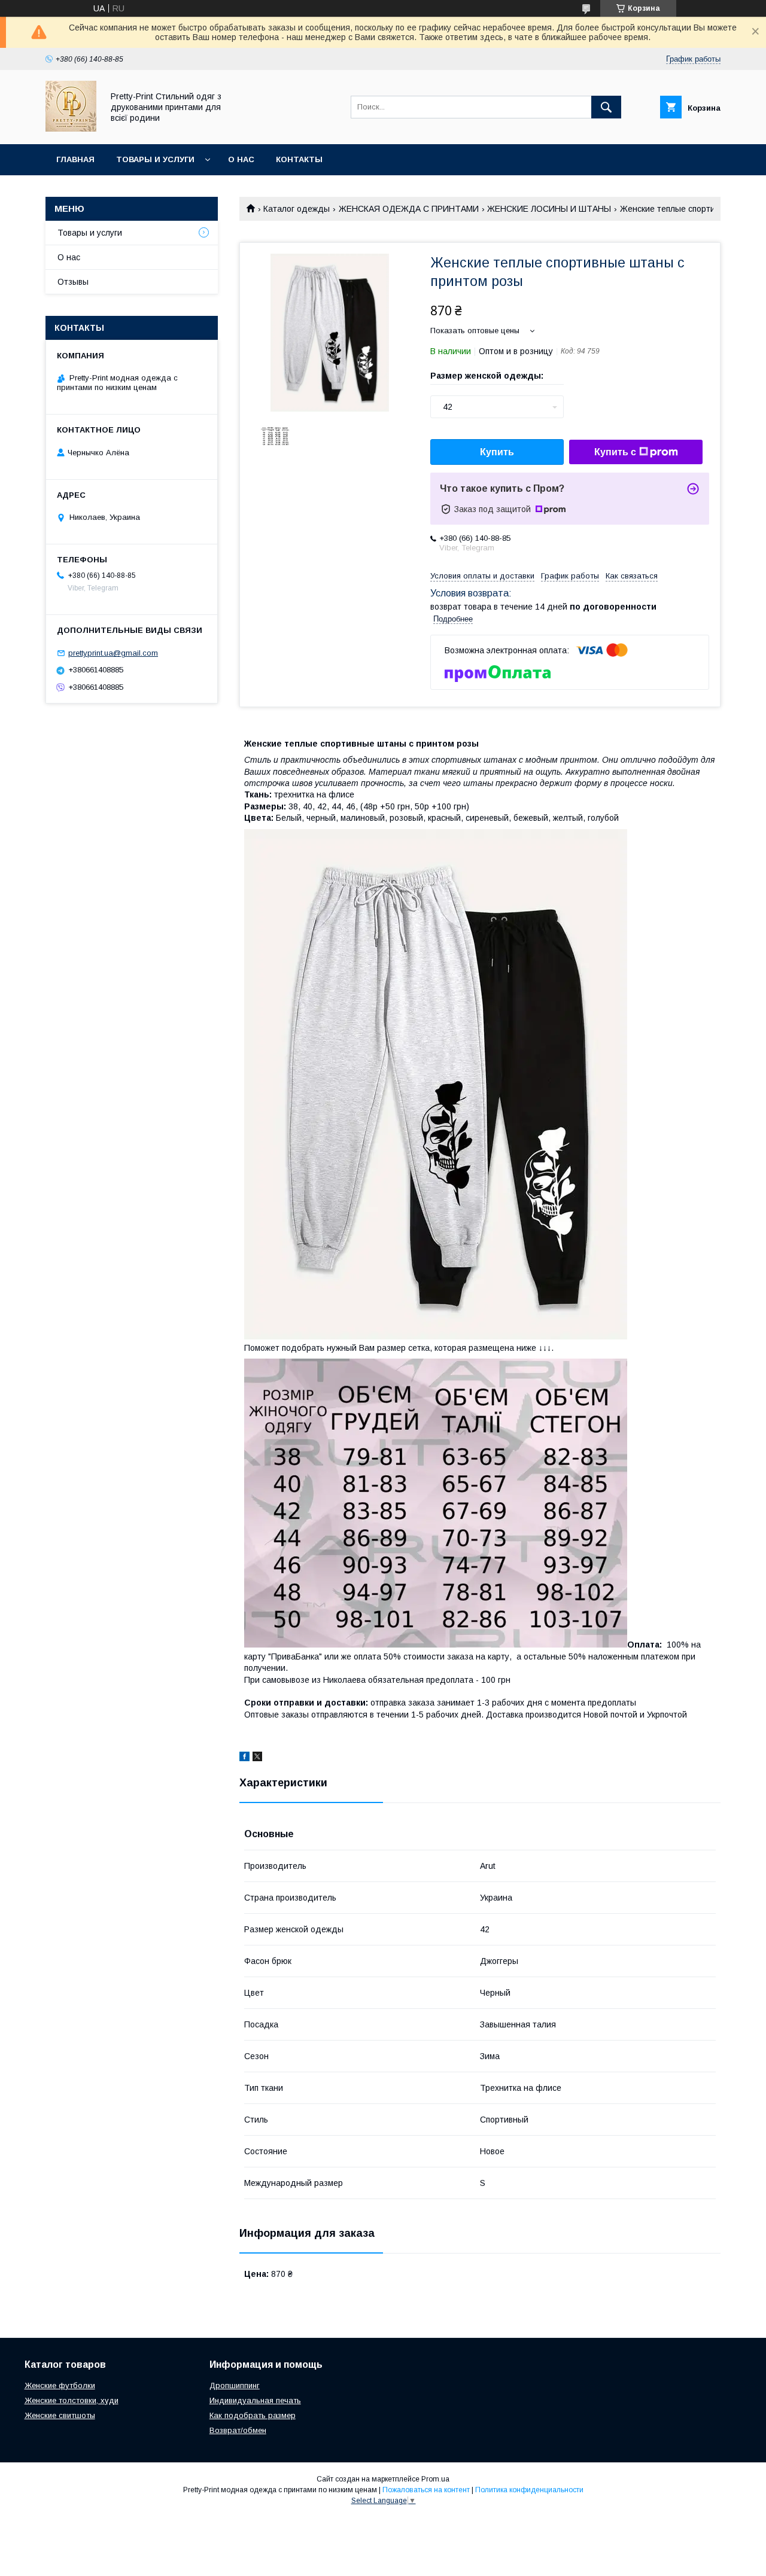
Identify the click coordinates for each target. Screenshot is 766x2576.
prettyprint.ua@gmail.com (113, 653)
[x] (257, 1758)
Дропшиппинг (235, 2385)
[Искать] (606, 107)
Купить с (615, 452)
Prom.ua (435, 2479)
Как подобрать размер (253, 2415)
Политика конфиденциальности (529, 2490)
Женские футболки (60, 2385)
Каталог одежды (297, 209)
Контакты (299, 159)
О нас (241, 159)
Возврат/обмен (238, 2430)
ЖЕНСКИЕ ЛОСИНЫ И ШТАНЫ (549, 209)
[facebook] (244, 1758)
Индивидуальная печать (255, 2400)
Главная (75, 159)
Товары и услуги (155, 159)
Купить (497, 452)
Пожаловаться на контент (426, 2490)
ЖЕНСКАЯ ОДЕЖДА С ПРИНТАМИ (409, 209)
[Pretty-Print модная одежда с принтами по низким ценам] (71, 129)
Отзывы (73, 282)
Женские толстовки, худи (72, 2400)
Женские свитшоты (60, 2415)
